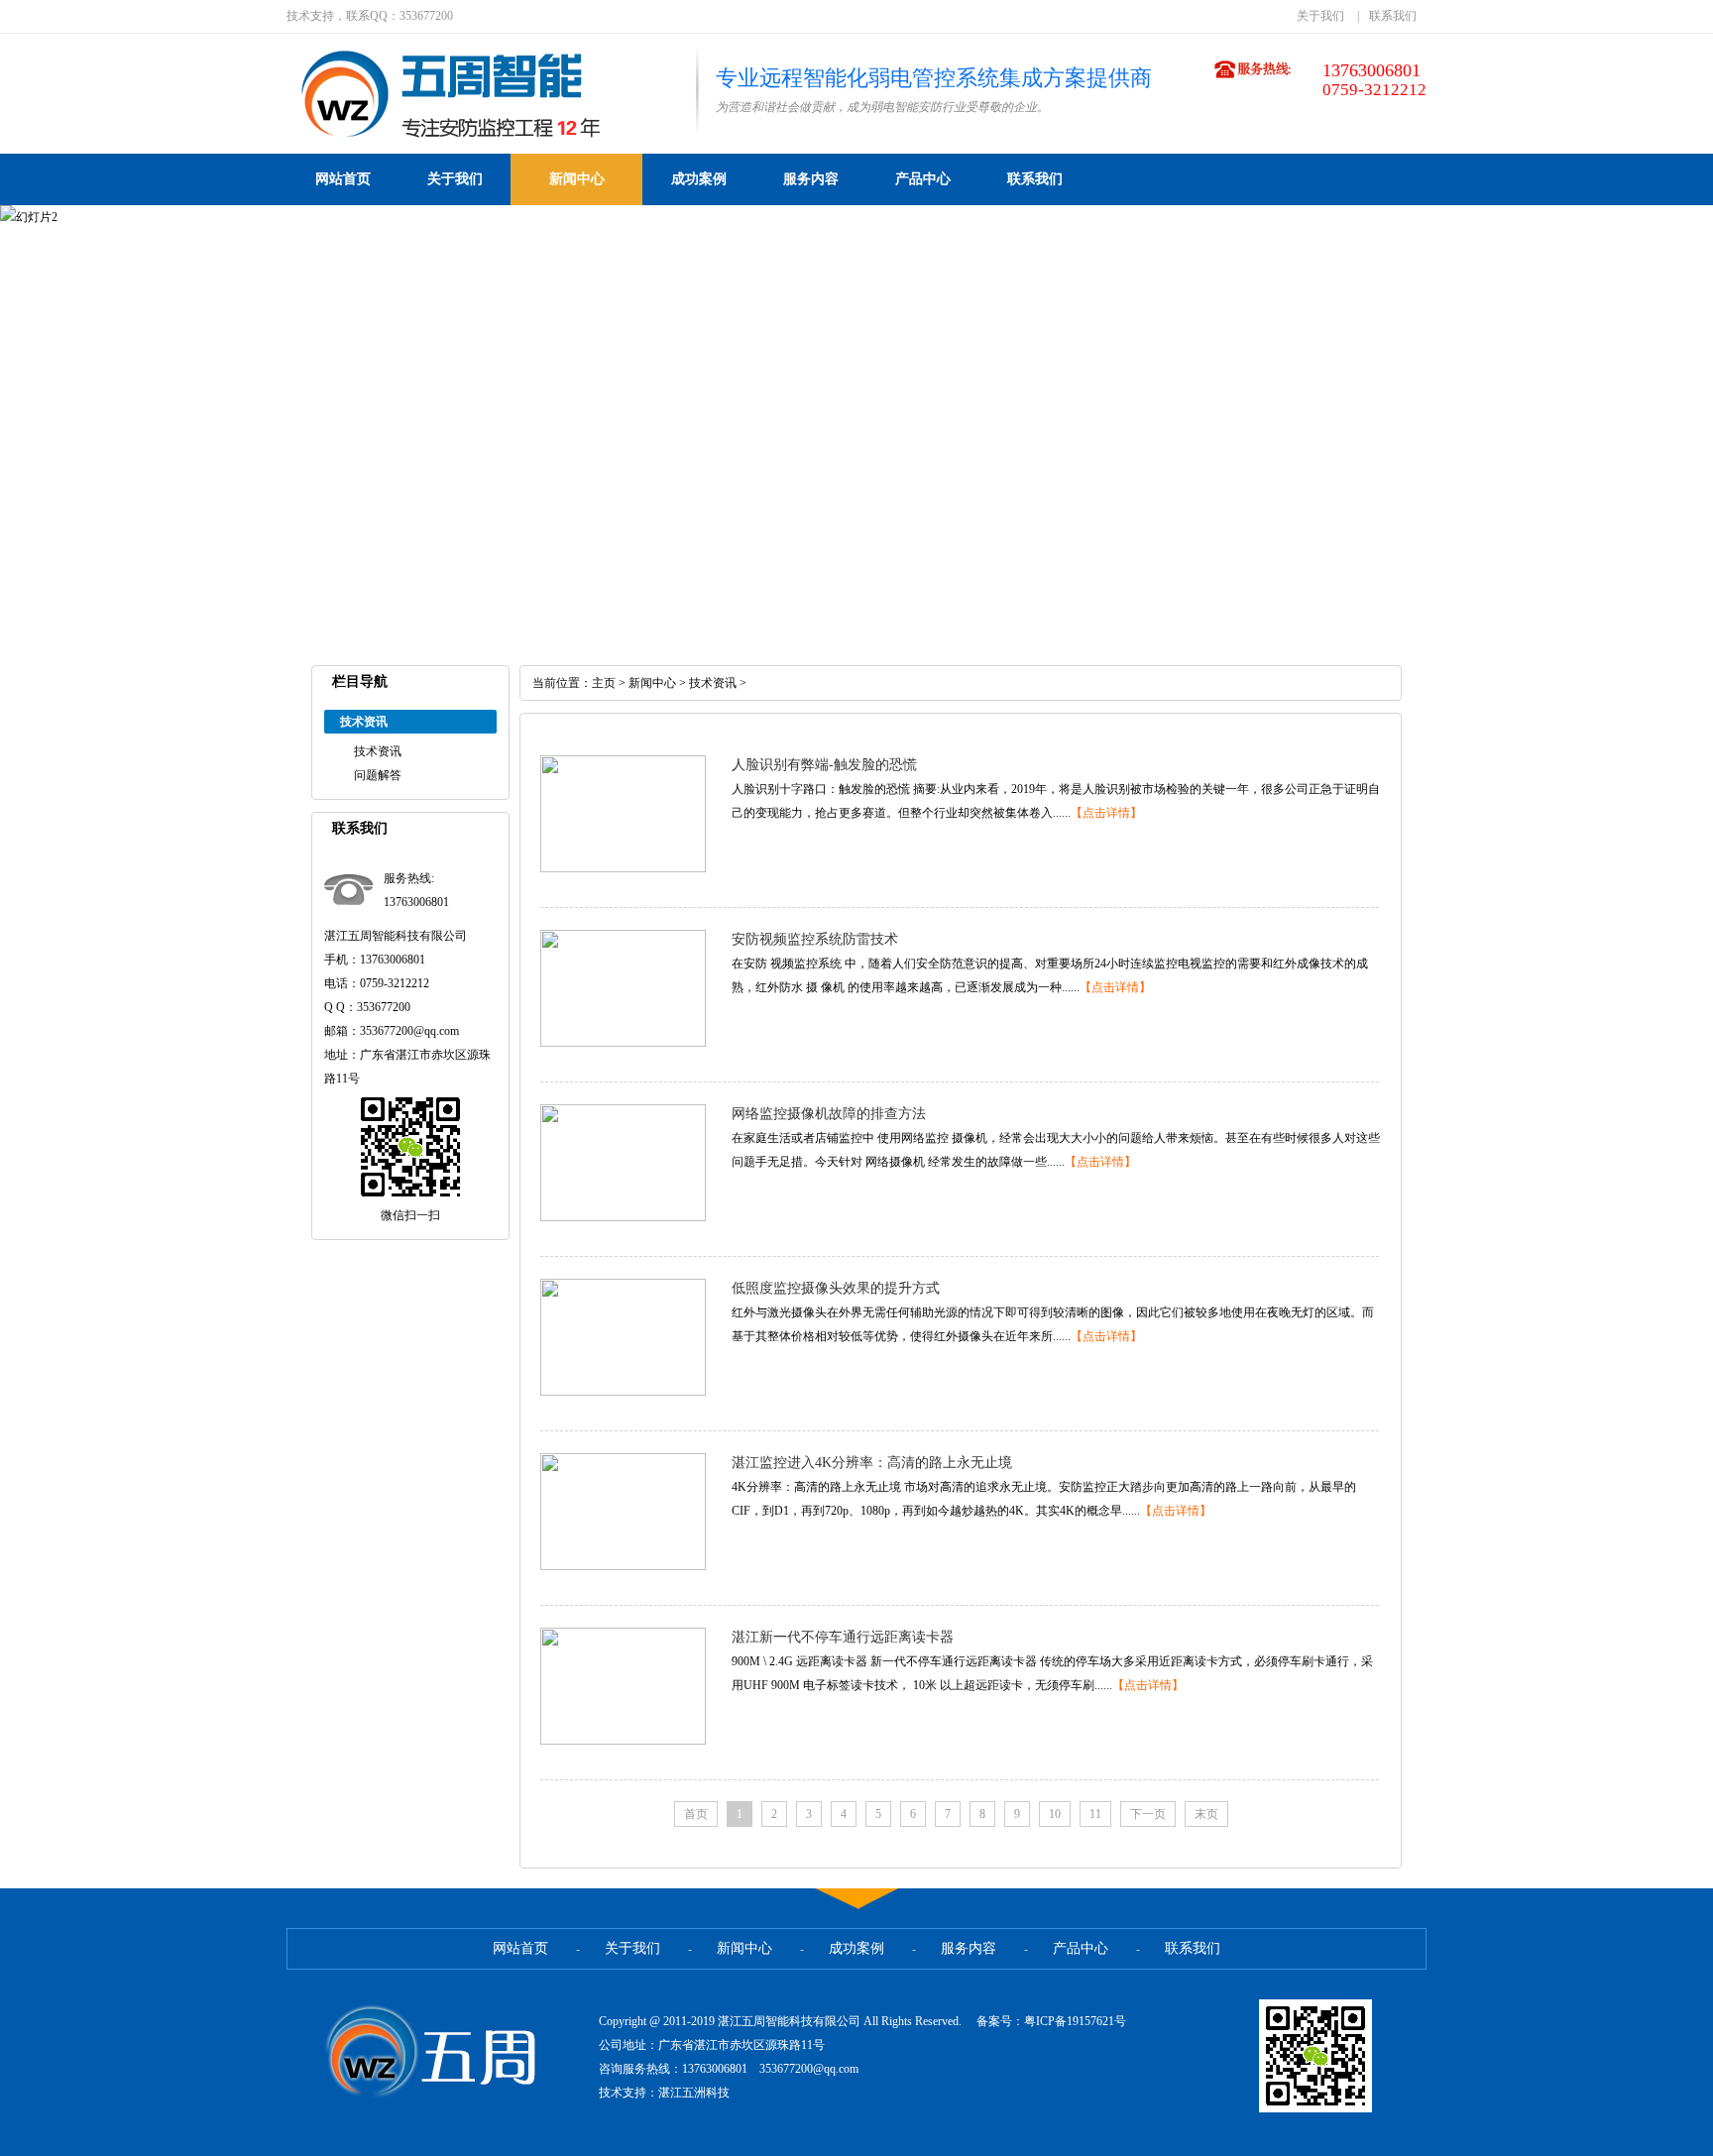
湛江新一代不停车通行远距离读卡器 (843, 1637)
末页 (1206, 1814)
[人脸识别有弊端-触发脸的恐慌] (623, 868)
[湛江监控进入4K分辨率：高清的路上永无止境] (623, 1566)
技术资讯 (378, 751)
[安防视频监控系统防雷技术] (623, 1043)
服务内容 (811, 179)
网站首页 (343, 179)
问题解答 (378, 775)
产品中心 (923, 179)
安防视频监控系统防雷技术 (815, 939)
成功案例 (699, 179)
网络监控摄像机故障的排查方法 (829, 1114)
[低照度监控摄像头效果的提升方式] (623, 1392)
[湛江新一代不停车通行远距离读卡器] (623, 1741)
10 (1055, 1814)
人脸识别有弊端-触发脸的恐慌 (824, 765)
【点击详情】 (1106, 813)
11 (1095, 1814)
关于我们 (1320, 16)
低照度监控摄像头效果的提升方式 (836, 1288)
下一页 (1148, 1814)
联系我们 (1393, 16)
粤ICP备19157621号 (1075, 2021)
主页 (604, 683)
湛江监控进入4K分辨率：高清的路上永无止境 (872, 1463)
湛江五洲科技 (694, 2093)
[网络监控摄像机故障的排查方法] (623, 1217)
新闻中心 (577, 179)
